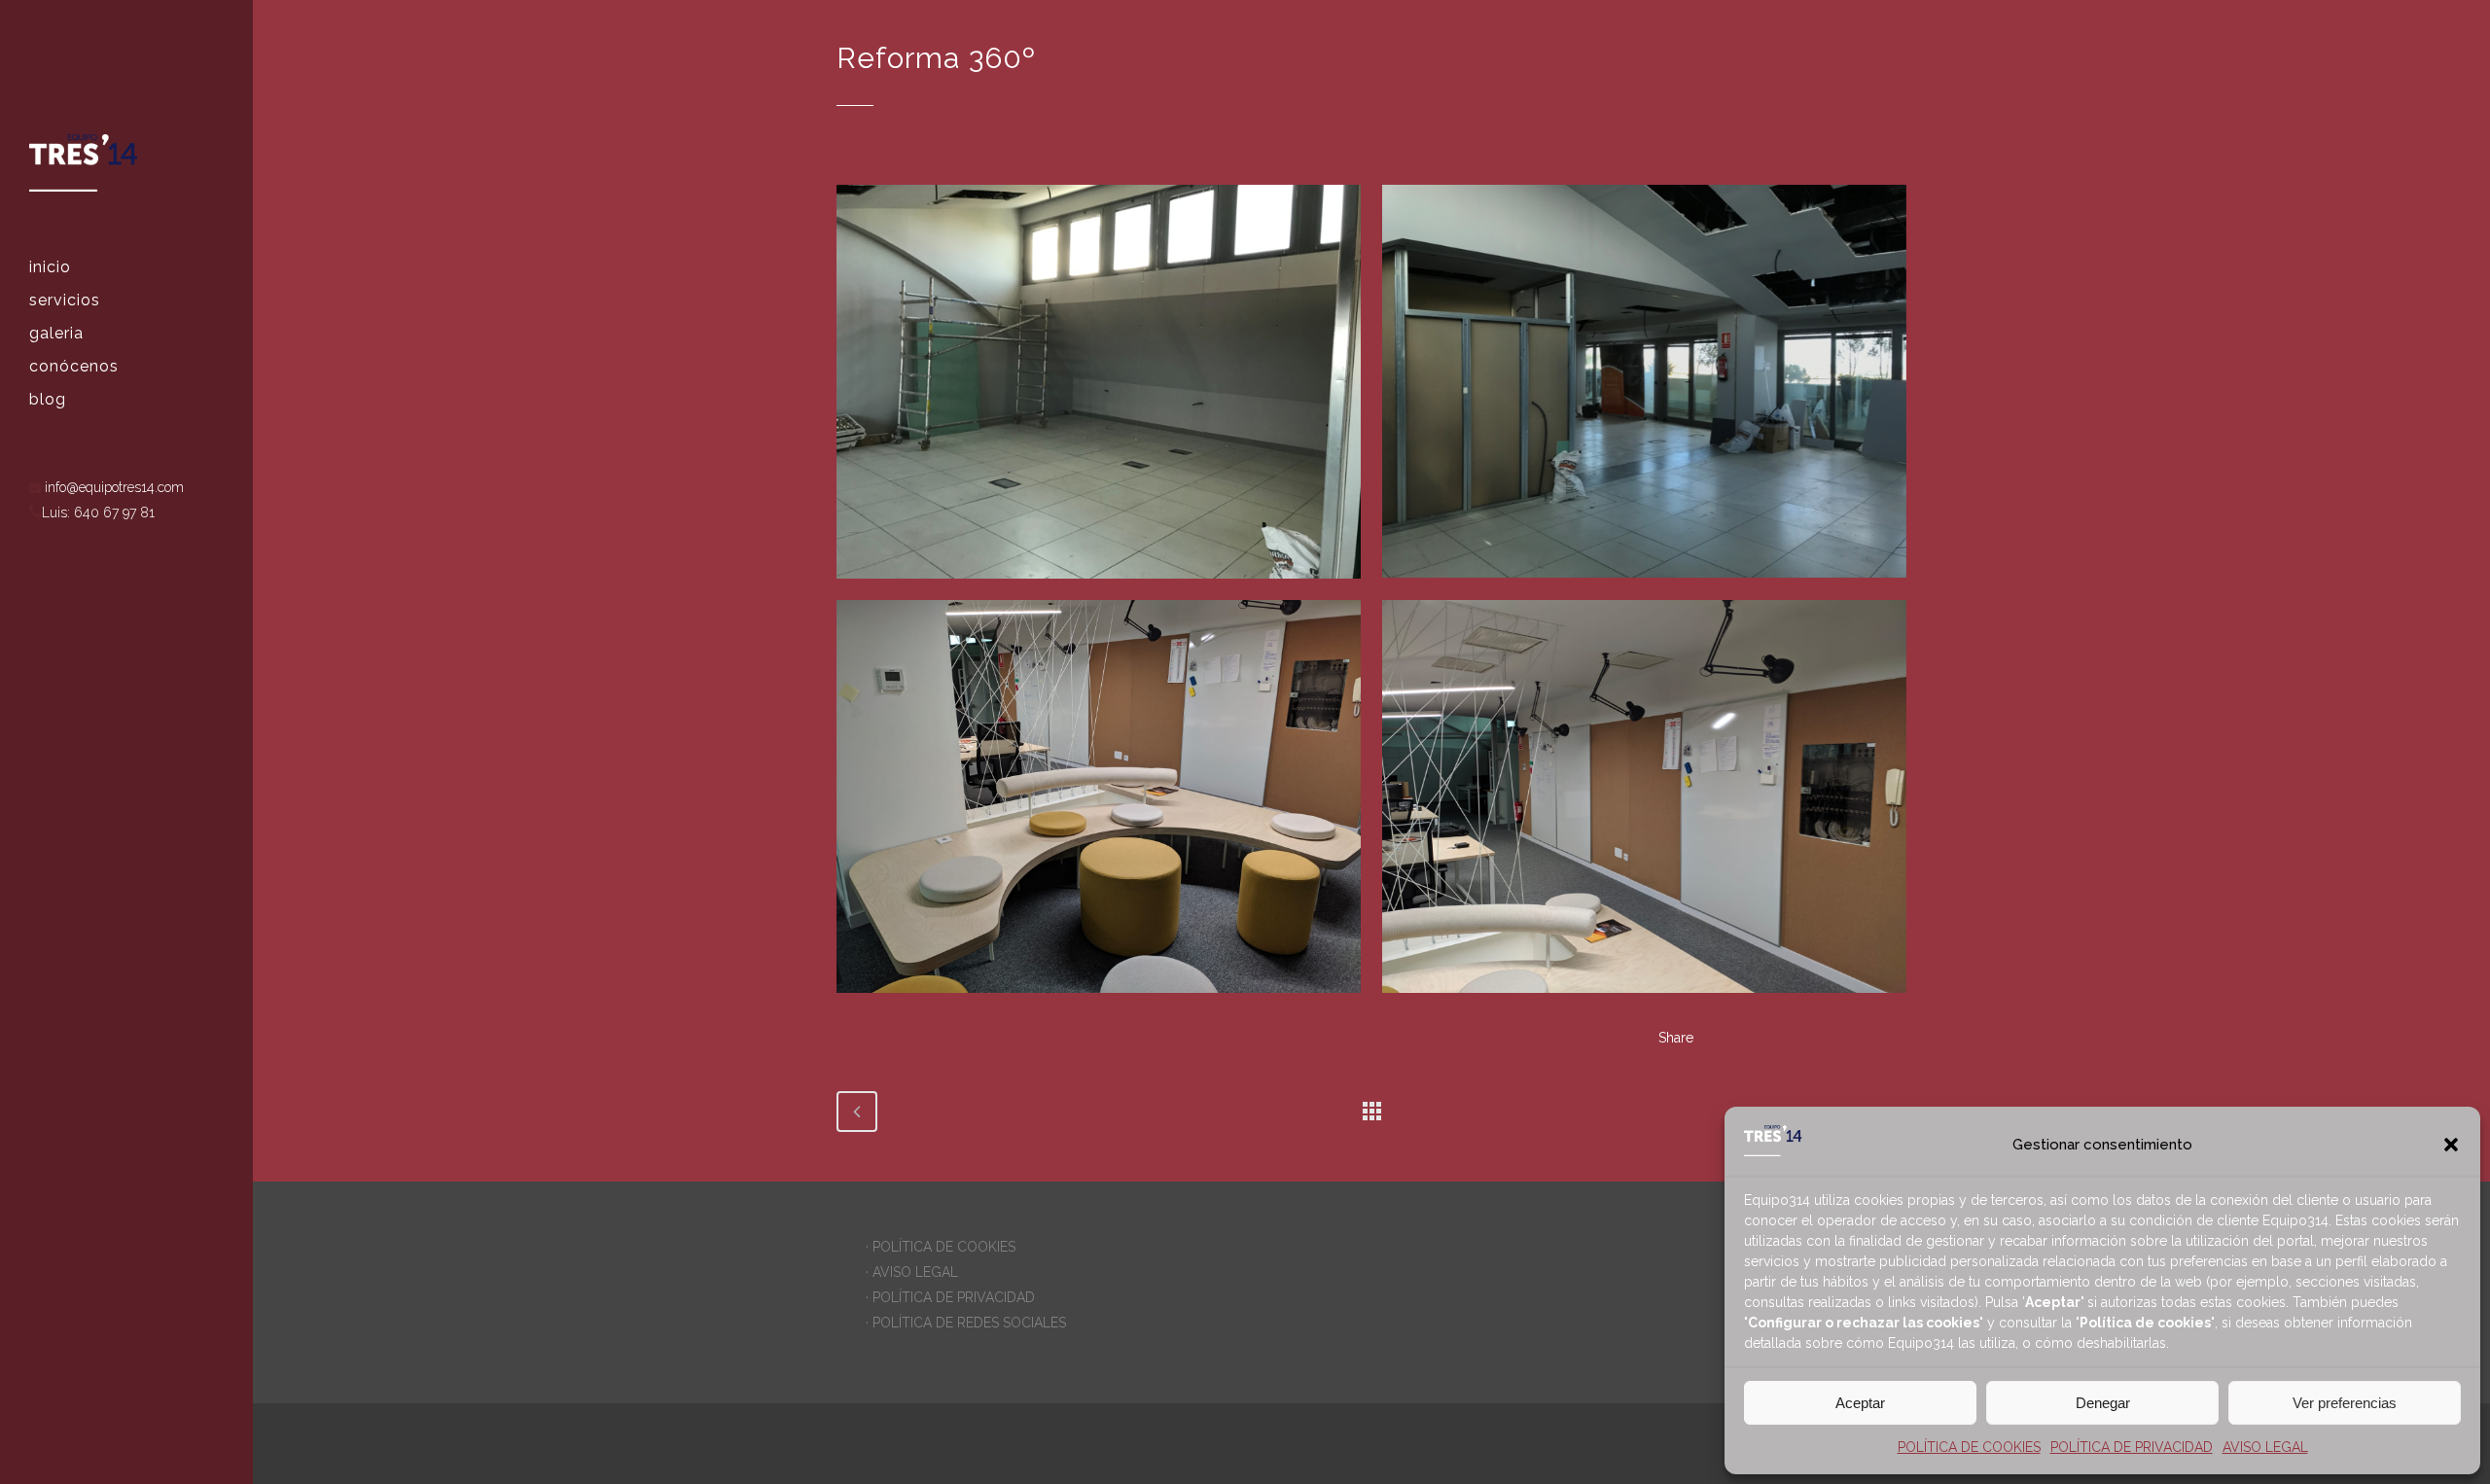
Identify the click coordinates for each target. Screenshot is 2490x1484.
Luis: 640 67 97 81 (98, 512)
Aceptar (1860, 1403)
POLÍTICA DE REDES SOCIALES (969, 1323)
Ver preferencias (2345, 1403)
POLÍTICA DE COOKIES (1969, 1447)
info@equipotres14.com (112, 487)
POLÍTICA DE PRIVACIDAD (2132, 1447)
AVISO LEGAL (2265, 1447)
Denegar (2103, 1403)
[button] (2451, 1145)
